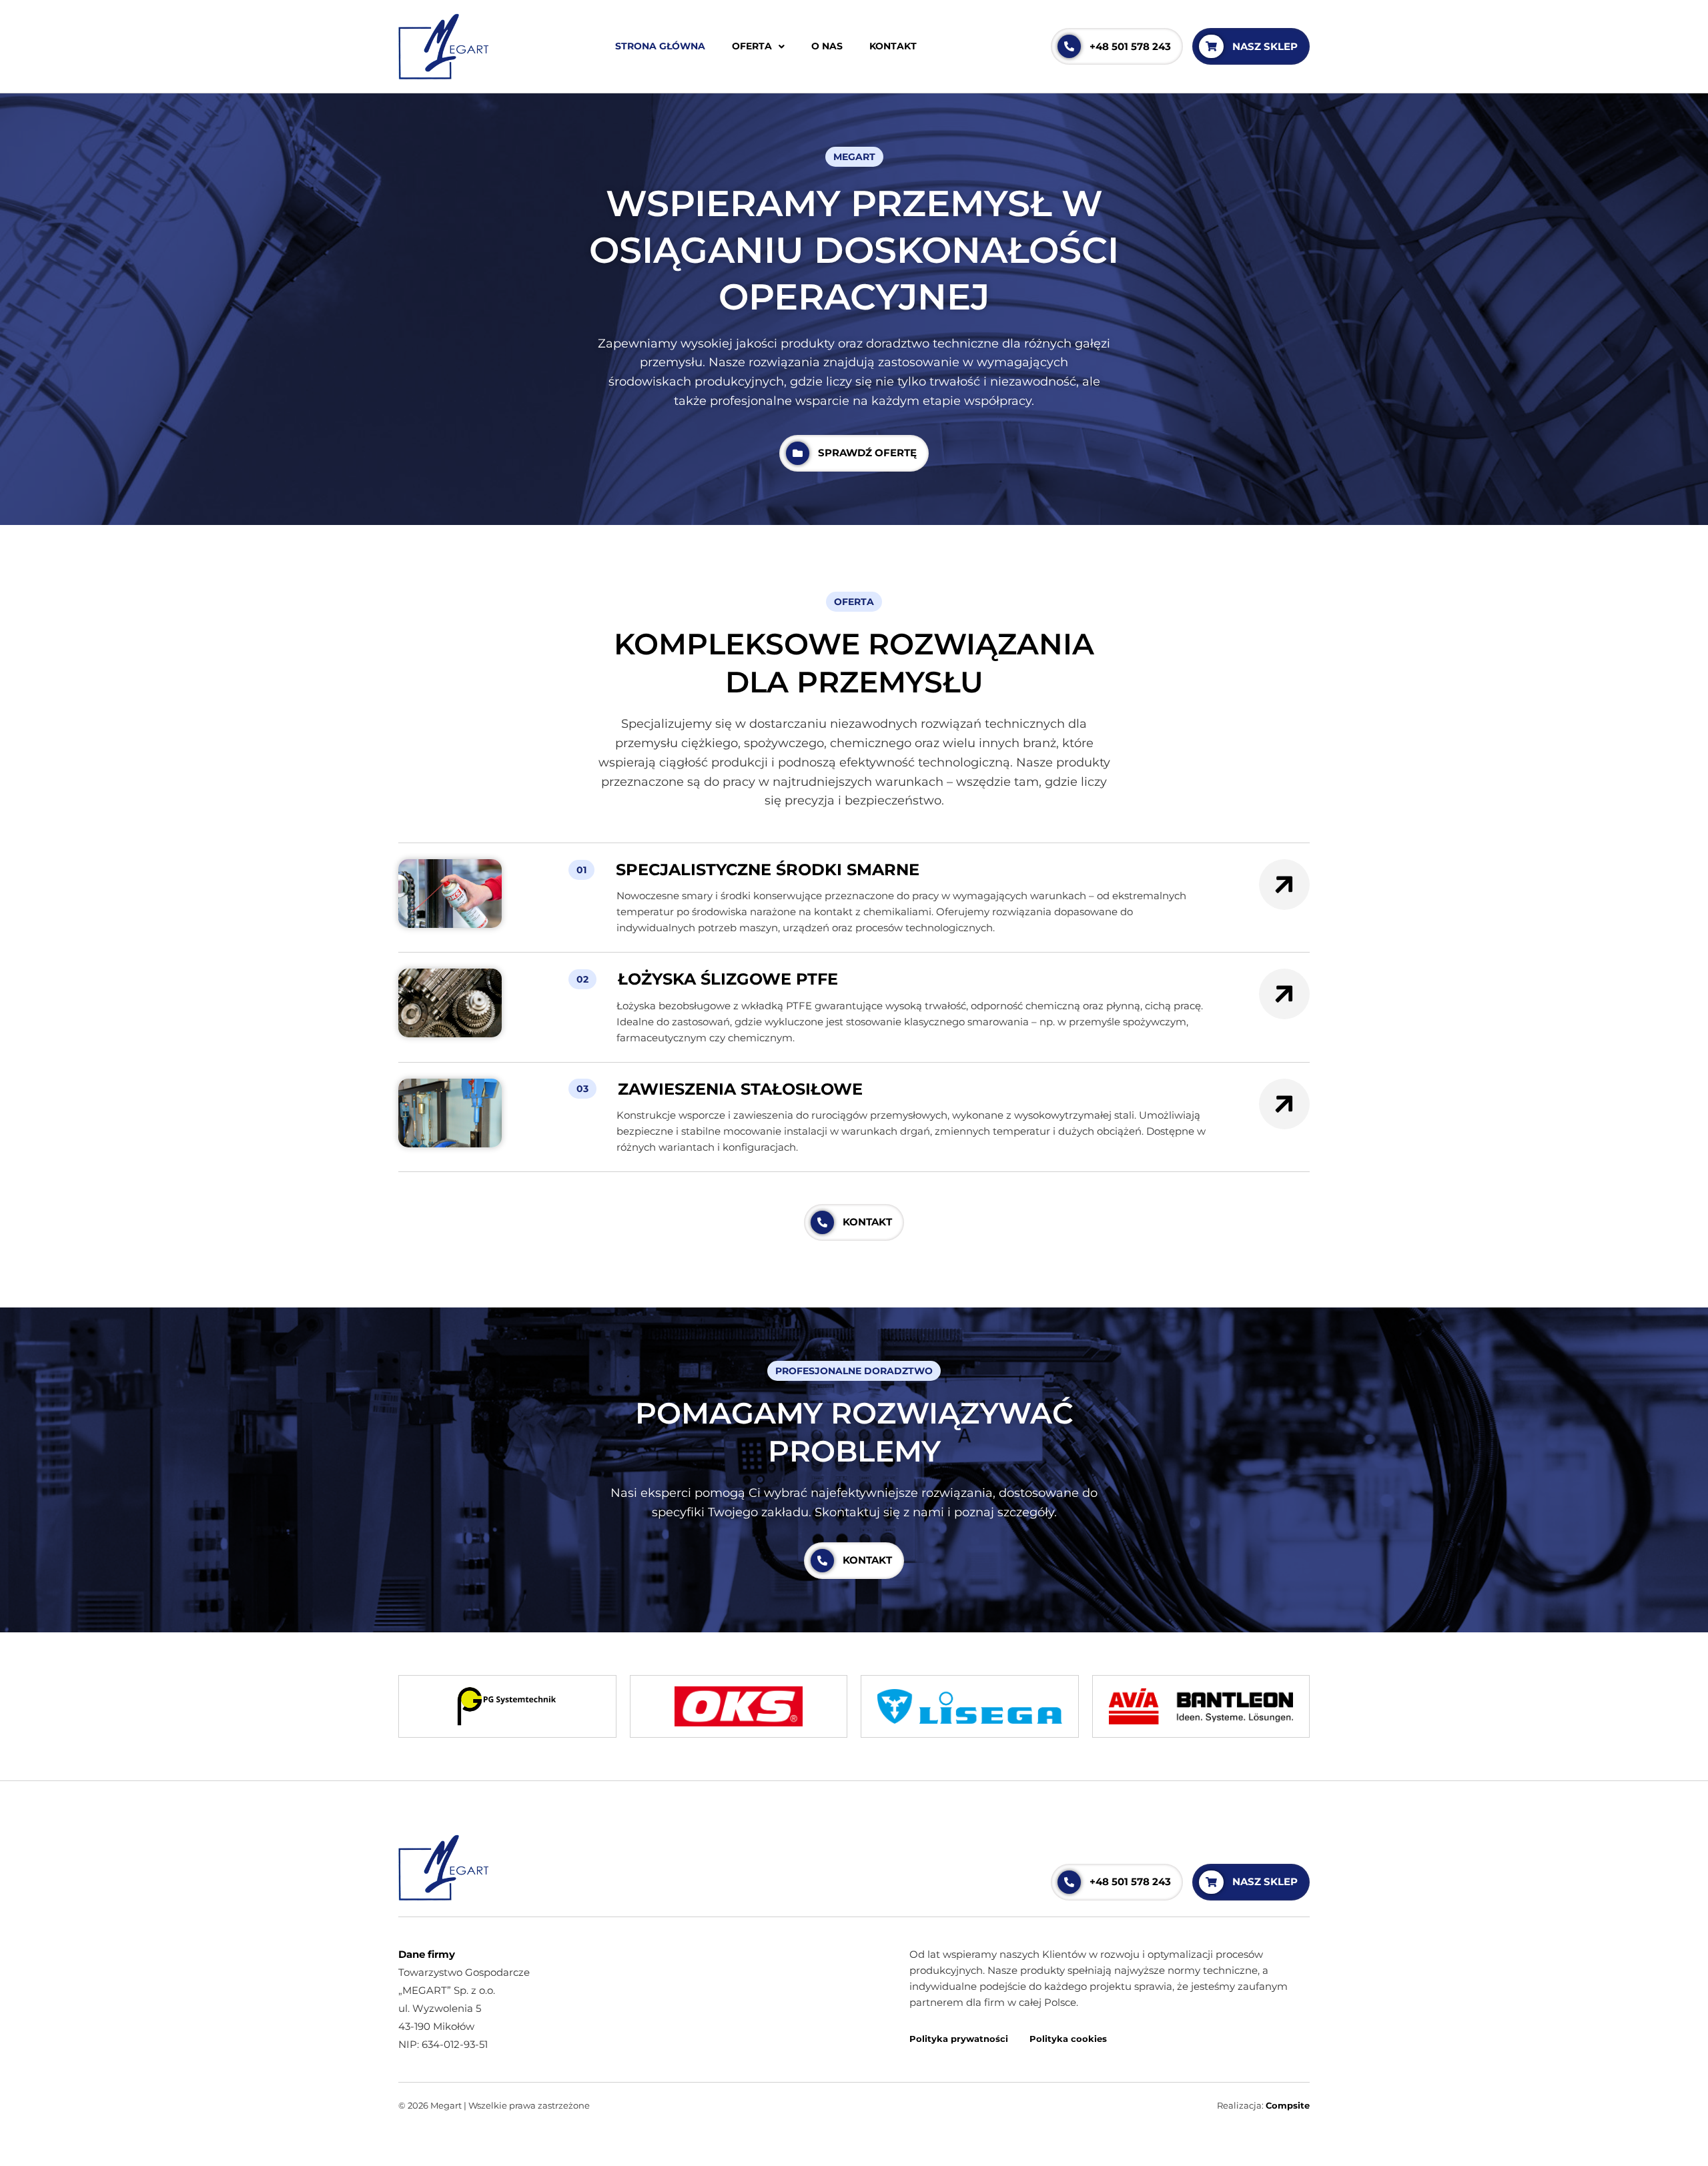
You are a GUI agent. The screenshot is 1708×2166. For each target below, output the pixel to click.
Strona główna (660, 46)
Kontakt (893, 46)
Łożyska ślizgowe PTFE (728, 979)
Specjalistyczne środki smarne (768, 870)
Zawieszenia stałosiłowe (740, 1089)
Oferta (752, 46)
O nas (827, 46)
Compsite (1288, 2105)
